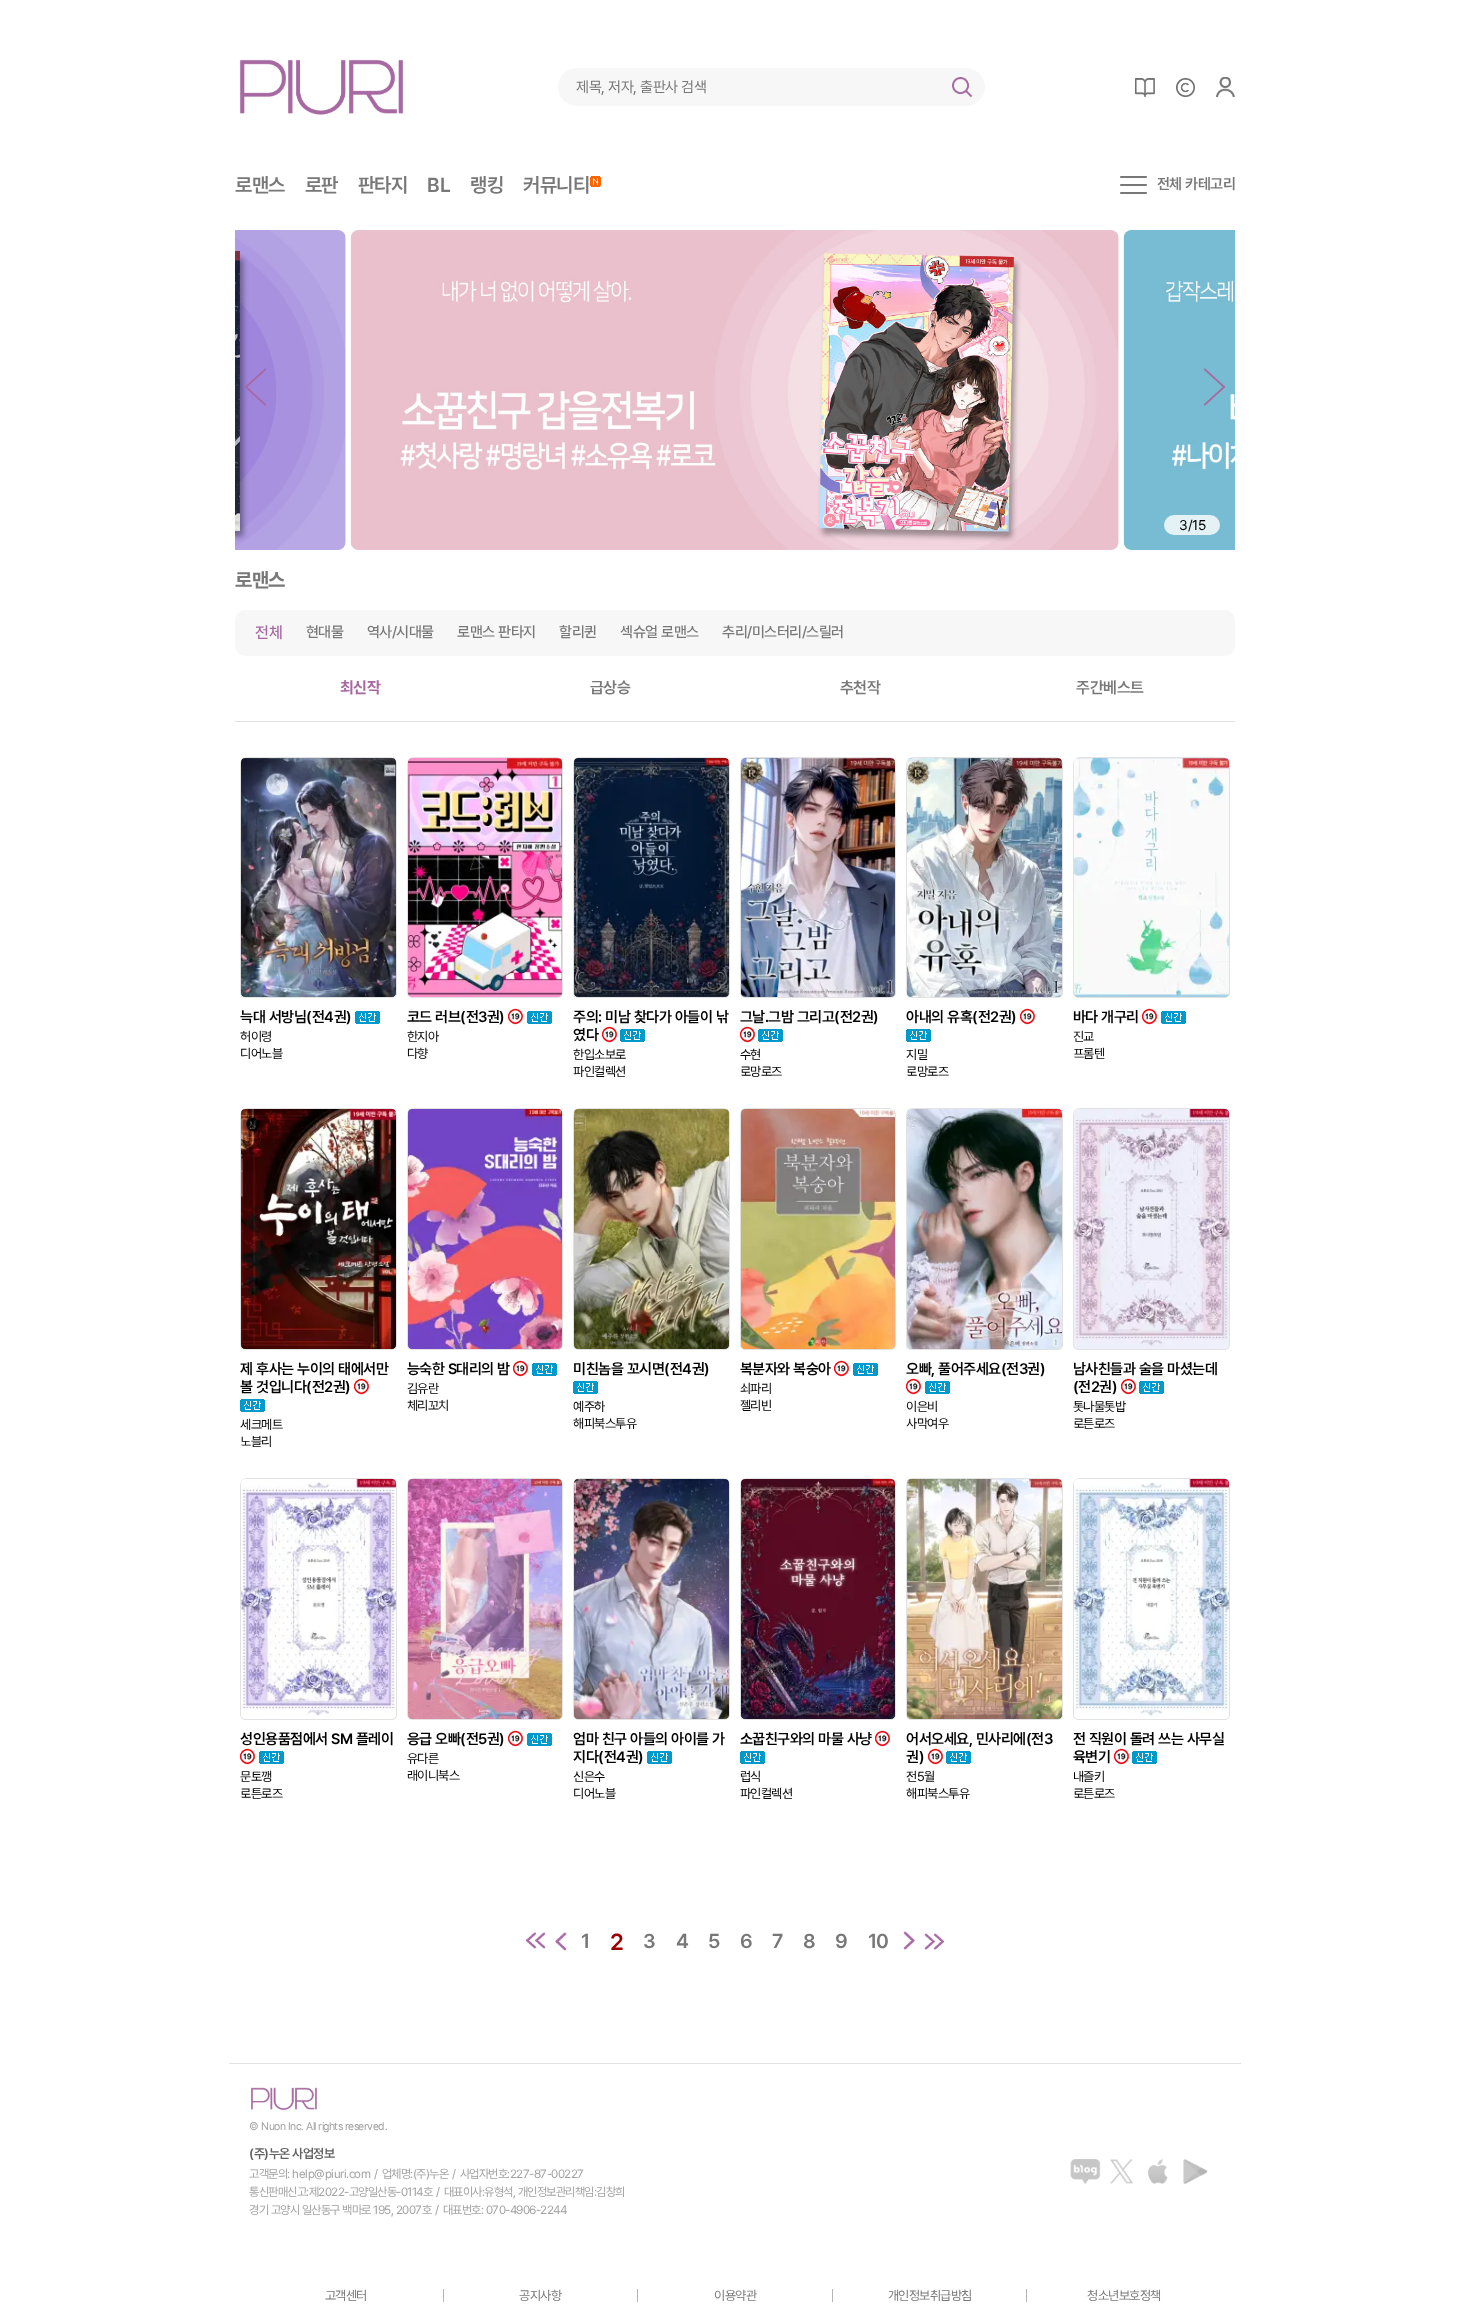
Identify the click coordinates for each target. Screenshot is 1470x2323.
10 (878, 1941)
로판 (321, 185)
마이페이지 (1225, 87)
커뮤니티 (556, 185)
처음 (536, 1941)
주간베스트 (1110, 687)
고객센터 (346, 2295)
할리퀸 (578, 631)
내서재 (1145, 87)
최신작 (360, 687)
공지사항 (540, 2295)
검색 (962, 87)
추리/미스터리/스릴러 (783, 631)
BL (438, 185)
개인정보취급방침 (930, 2295)
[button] (255, 387)
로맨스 (260, 185)
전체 (268, 632)
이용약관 (735, 2295)
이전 (561, 1941)
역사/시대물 (400, 631)
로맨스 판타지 (496, 631)
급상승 (610, 687)
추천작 (860, 687)
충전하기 (1185, 87)
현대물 (325, 631)
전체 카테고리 (1196, 185)
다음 (909, 1941)
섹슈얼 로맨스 (659, 631)
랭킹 (486, 185)
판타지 (383, 185)
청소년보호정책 (1124, 2295)
